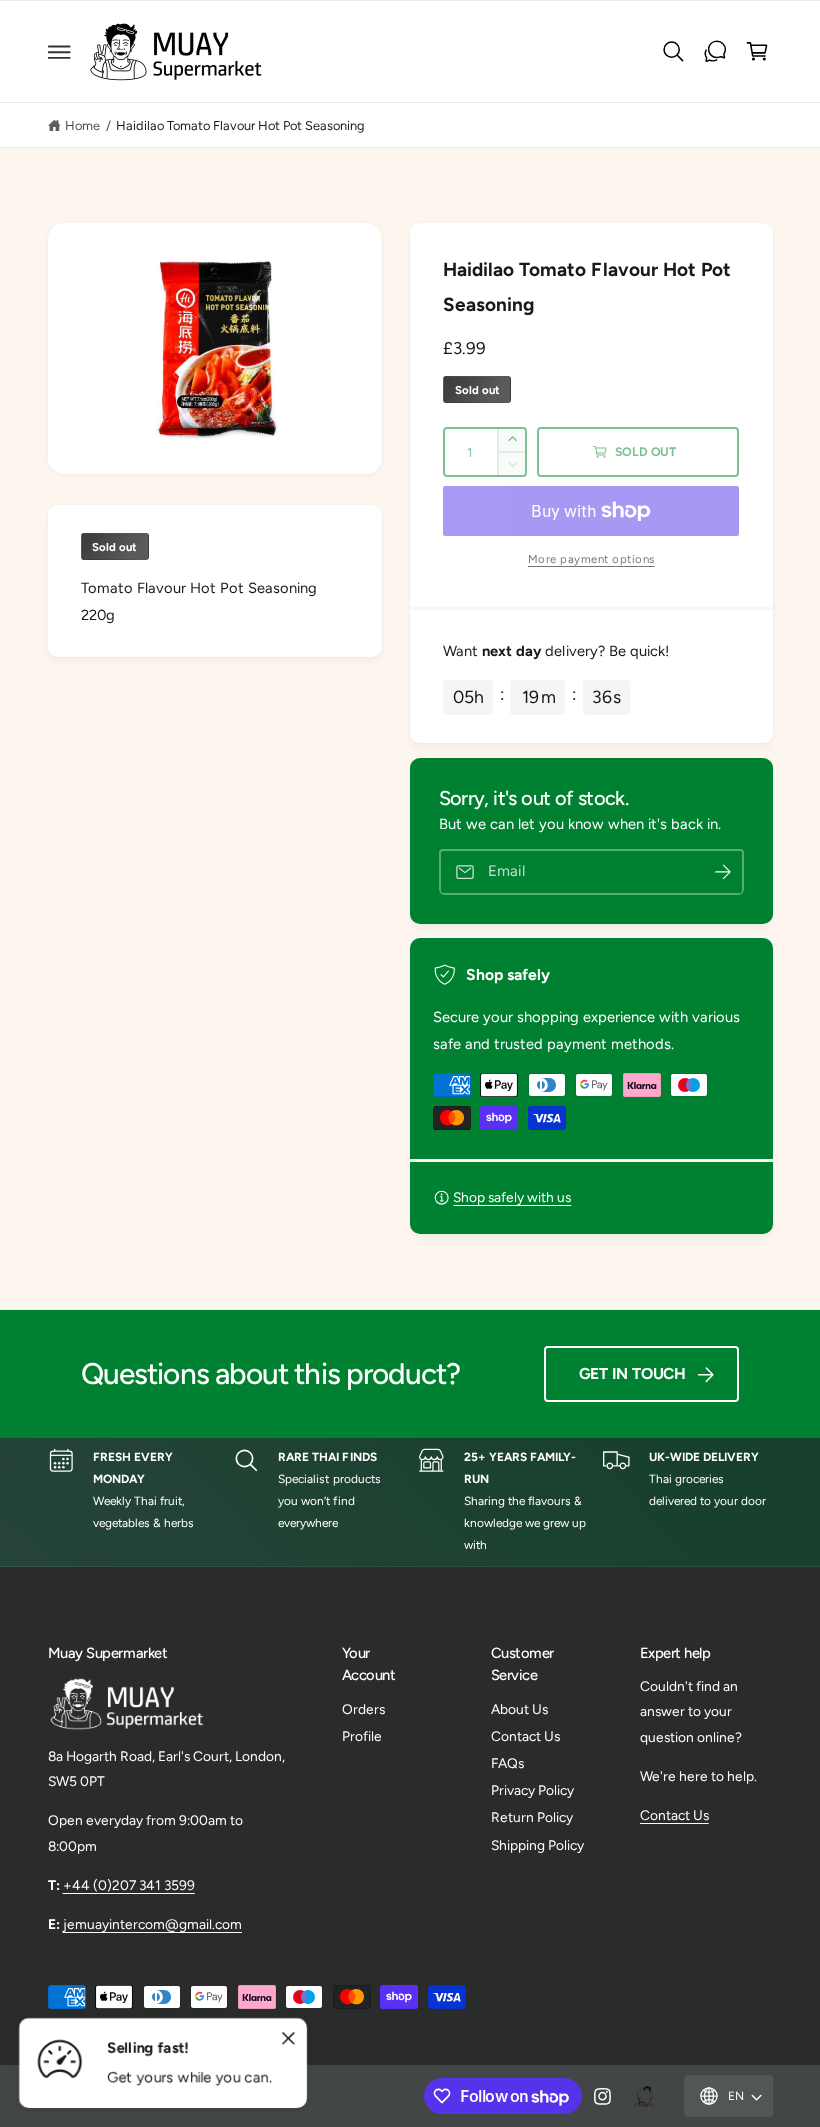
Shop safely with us (512, 1197)
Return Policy (532, 1817)
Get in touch (632, 1373)
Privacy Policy (532, 1790)
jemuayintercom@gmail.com (152, 1924)
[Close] (288, 2039)
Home (82, 125)
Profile (362, 1736)
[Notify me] (723, 872)
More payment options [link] (591, 559)
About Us (519, 1709)
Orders (363, 1709)
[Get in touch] (716, 52)
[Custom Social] (644, 2096)
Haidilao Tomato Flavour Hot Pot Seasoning (241, 125)
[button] (59, 52)
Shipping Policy (537, 1845)
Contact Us (525, 1736)
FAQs (507, 1763)
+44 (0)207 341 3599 (129, 1885)
